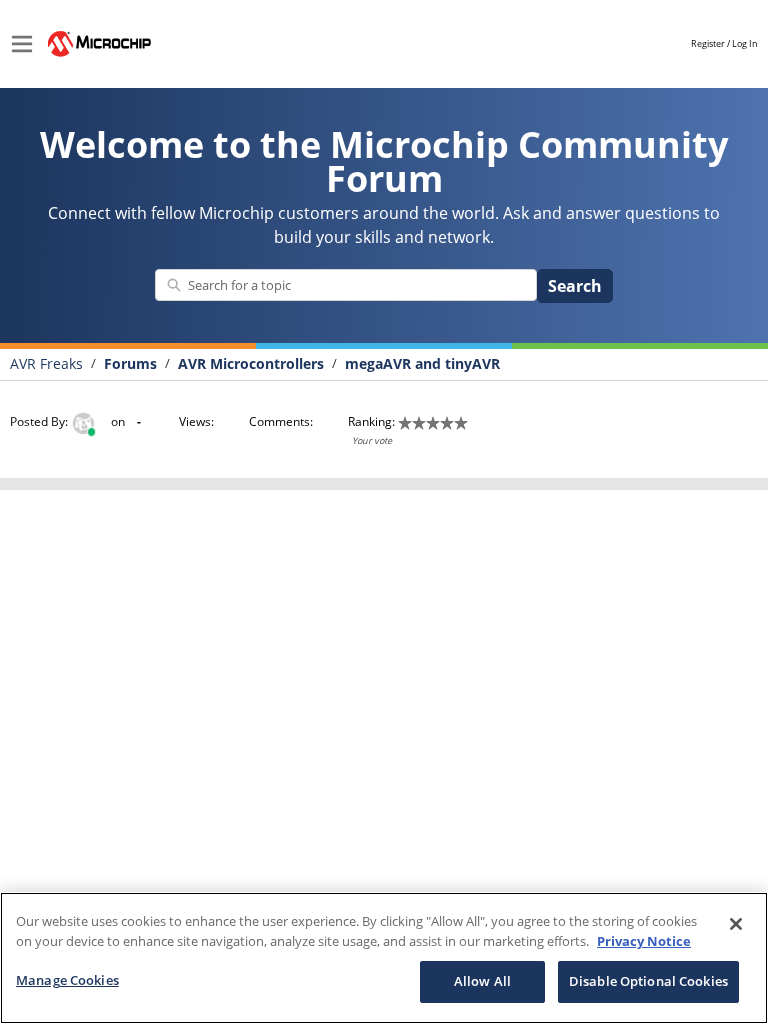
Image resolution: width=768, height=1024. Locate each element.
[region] (384, 958)
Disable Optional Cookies (648, 981)
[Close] (736, 924)
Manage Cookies (67, 980)
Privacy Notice (644, 941)
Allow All (482, 981)
